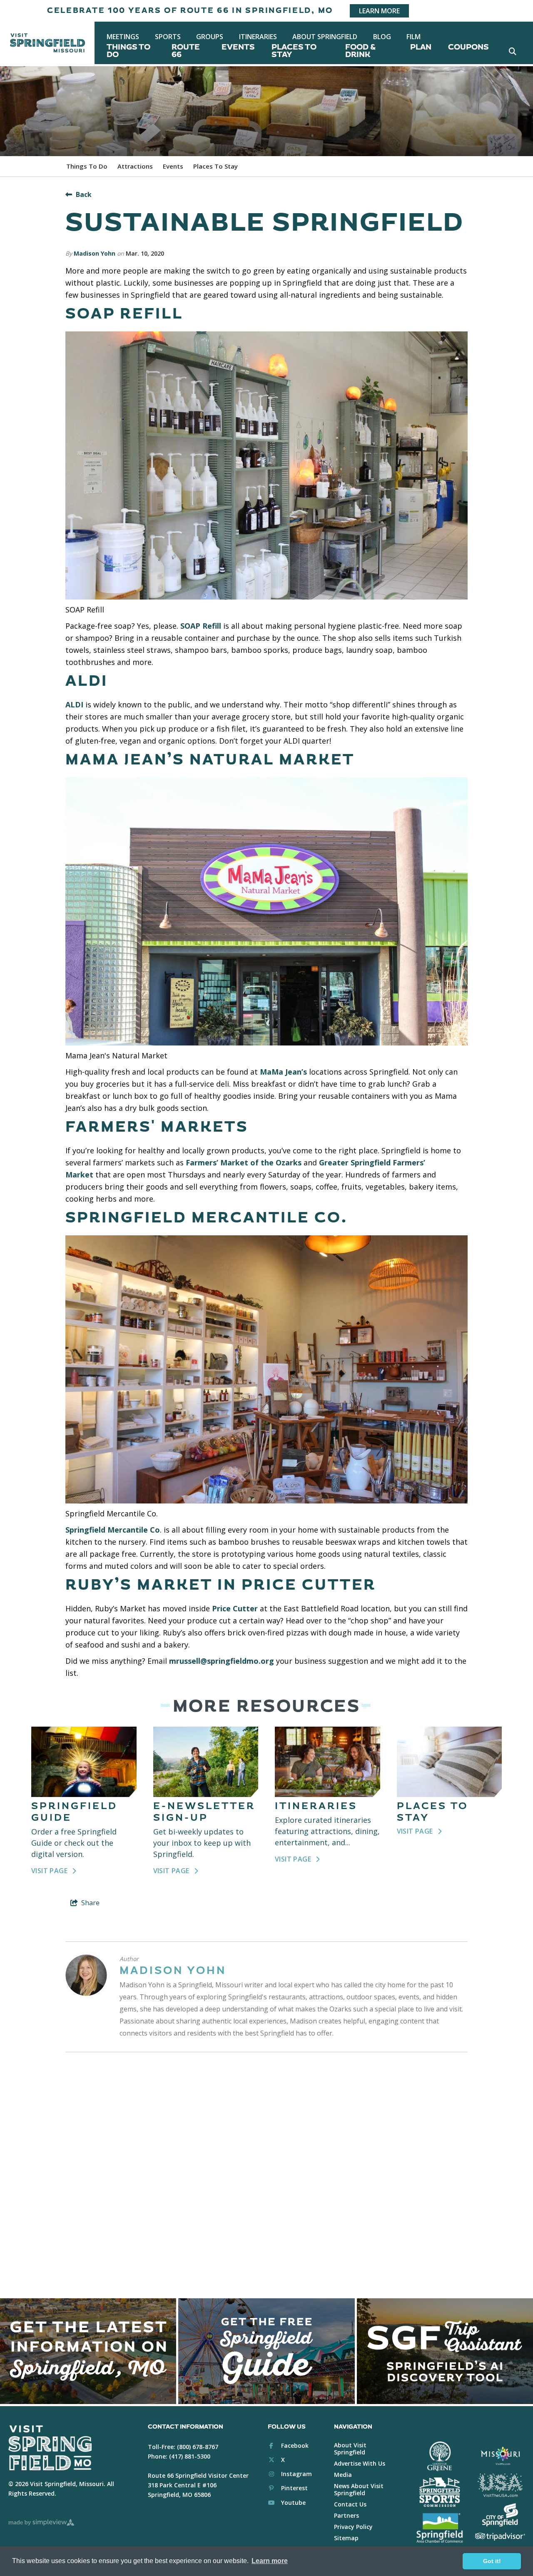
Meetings (123, 37)
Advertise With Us (360, 2463)
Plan (421, 47)
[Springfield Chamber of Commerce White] (440, 2528)
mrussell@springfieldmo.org (222, 1661)
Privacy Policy (353, 2527)
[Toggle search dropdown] (512, 51)
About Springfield (325, 37)
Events (238, 47)
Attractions (135, 166)
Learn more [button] (270, 2561)
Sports (168, 37)
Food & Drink (360, 51)
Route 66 (186, 51)
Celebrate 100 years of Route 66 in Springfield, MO (190, 11)
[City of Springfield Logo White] (500, 2515)
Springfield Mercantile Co (113, 1530)
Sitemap (346, 2538)
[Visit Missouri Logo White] (500, 2455)
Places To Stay (294, 51)
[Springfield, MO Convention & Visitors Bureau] (47, 43)
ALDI (74, 704)
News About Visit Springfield (359, 2489)
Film (413, 37)
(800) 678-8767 (198, 2447)
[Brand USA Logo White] (500, 2485)
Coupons (468, 47)
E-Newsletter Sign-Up (204, 1812)
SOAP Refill (201, 626)
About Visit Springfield (350, 2449)
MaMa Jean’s (283, 1072)
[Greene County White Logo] (440, 2456)
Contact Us (350, 2504)
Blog (382, 37)
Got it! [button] (492, 2561)
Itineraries (258, 37)
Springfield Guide (74, 1812)
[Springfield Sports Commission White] (440, 2492)
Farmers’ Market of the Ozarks (244, 1162)
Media (343, 2475)
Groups (210, 37)
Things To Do (128, 51)
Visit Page (50, 1871)
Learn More (379, 11)
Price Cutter (235, 1608)
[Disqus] (266, 2171)
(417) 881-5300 (190, 2456)
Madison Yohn (95, 253)
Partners (346, 2515)
